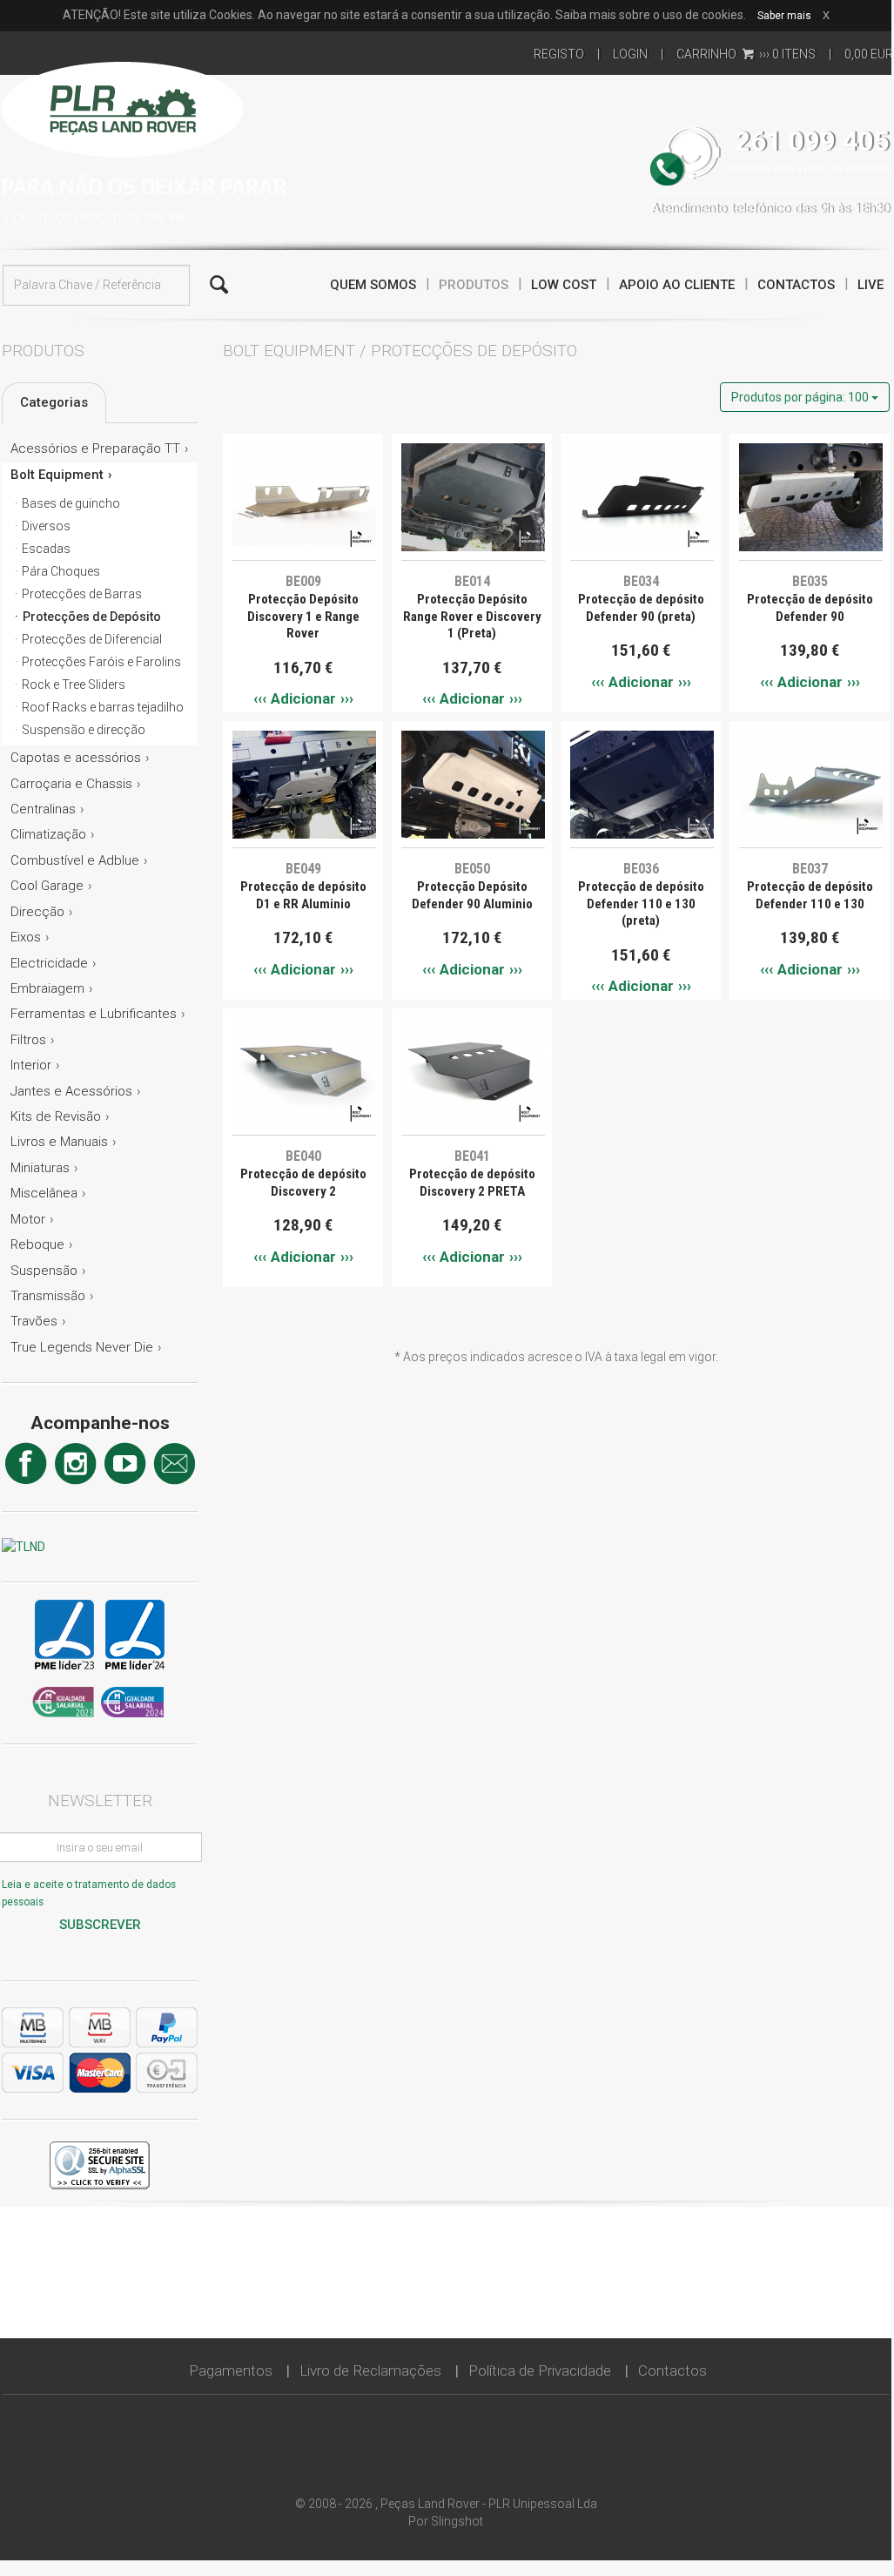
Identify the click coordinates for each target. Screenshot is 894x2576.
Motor (28, 1219)
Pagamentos (231, 2370)
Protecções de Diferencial (92, 639)
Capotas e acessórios (76, 758)
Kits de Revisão (56, 1116)
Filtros (28, 1040)
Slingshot (457, 2521)
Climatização (48, 834)
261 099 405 (812, 142)
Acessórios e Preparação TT (95, 448)
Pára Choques (61, 571)
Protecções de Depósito (92, 617)
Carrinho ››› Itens (746, 54)
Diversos (46, 526)
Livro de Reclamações (370, 2370)
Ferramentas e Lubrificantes (94, 1014)
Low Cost (564, 285)
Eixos (26, 937)
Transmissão (48, 1296)
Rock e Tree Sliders (74, 684)
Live (870, 285)
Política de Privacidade (540, 2370)
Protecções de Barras (82, 594)
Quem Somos (373, 285)
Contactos (796, 285)
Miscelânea (44, 1193)
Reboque (37, 1244)
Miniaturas (40, 1168)
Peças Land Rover (122, 107)
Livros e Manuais (59, 1142)
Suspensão (44, 1271)
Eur (869, 54)
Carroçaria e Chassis (71, 784)
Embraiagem (47, 988)
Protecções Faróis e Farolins (101, 662)
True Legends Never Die (82, 1347)
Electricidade (49, 963)
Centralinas (43, 809)
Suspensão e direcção (84, 730)
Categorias (54, 402)
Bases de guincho (71, 503)
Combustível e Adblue (75, 860)
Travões (34, 1321)
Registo (559, 54)
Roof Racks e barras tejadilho (103, 707)
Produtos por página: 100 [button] (801, 397)
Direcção (37, 912)
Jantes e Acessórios (71, 1091)
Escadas (46, 549)
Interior (31, 1065)
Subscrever (100, 1925)
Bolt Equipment (57, 475)
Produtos (474, 285)
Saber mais (784, 16)
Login (630, 54)
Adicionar (303, 698)
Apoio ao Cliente (677, 285)
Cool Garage (47, 886)
